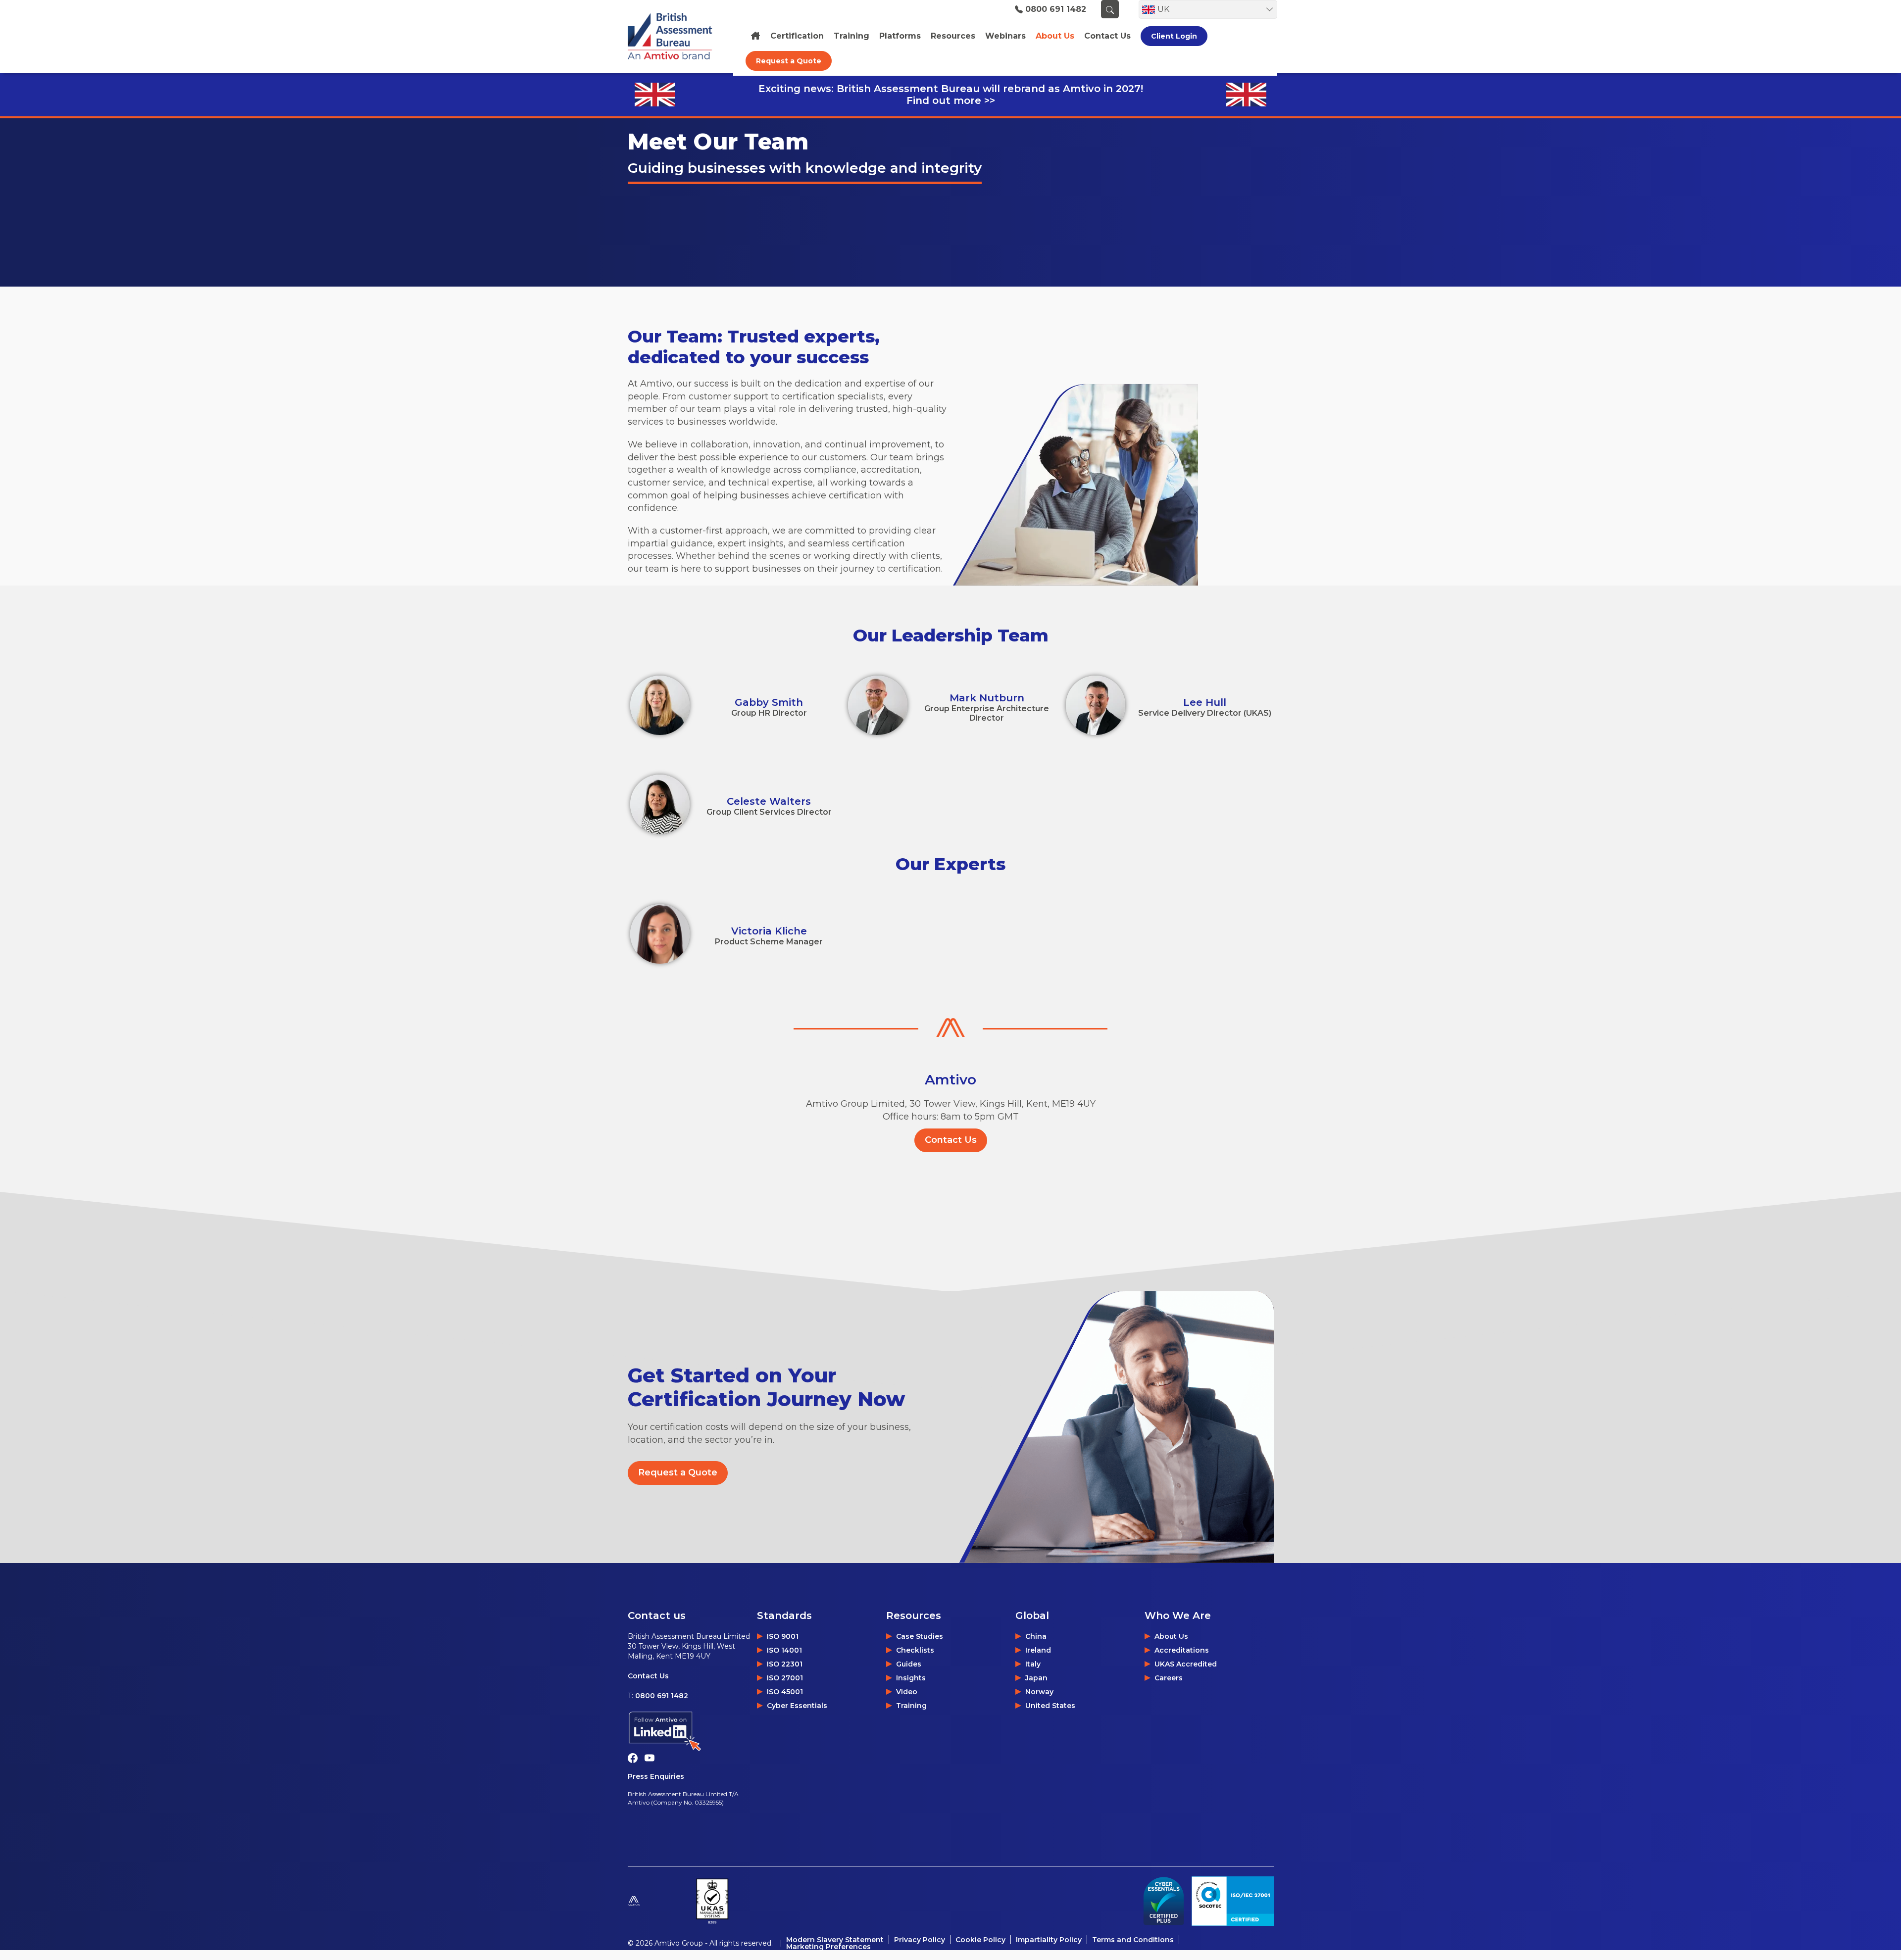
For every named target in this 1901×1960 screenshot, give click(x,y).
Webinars (1005, 36)
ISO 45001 (785, 1692)
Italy (1033, 1664)
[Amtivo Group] (658, 1901)
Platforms (900, 36)
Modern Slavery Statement (835, 1940)
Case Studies (920, 1636)
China (1036, 1636)
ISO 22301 (785, 1664)
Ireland (1038, 1650)
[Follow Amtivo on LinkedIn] (692, 1732)
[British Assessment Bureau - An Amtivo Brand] (675, 36)
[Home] (755, 36)
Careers (1169, 1678)
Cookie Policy (980, 1940)
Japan (1036, 1678)
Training (851, 36)
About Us (1171, 1636)
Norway (1039, 1692)
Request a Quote (789, 61)
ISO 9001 (783, 1636)
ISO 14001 (784, 1650)
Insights (911, 1678)
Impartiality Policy (1049, 1940)
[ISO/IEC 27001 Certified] (1233, 1901)
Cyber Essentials (797, 1706)
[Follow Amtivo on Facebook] (636, 1757)
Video (907, 1692)
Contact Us (951, 1140)
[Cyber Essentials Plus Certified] (1163, 1901)
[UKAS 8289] (712, 1901)
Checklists (915, 1650)
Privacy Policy (920, 1940)
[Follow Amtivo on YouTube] (652, 1757)
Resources (953, 36)
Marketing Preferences (828, 1947)
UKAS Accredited (1186, 1664)
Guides (909, 1664)
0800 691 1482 (1056, 9)
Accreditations (1182, 1650)
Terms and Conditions (1133, 1940)
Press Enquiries (656, 1776)
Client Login (1174, 36)
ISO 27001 (785, 1678)
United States (1050, 1706)
